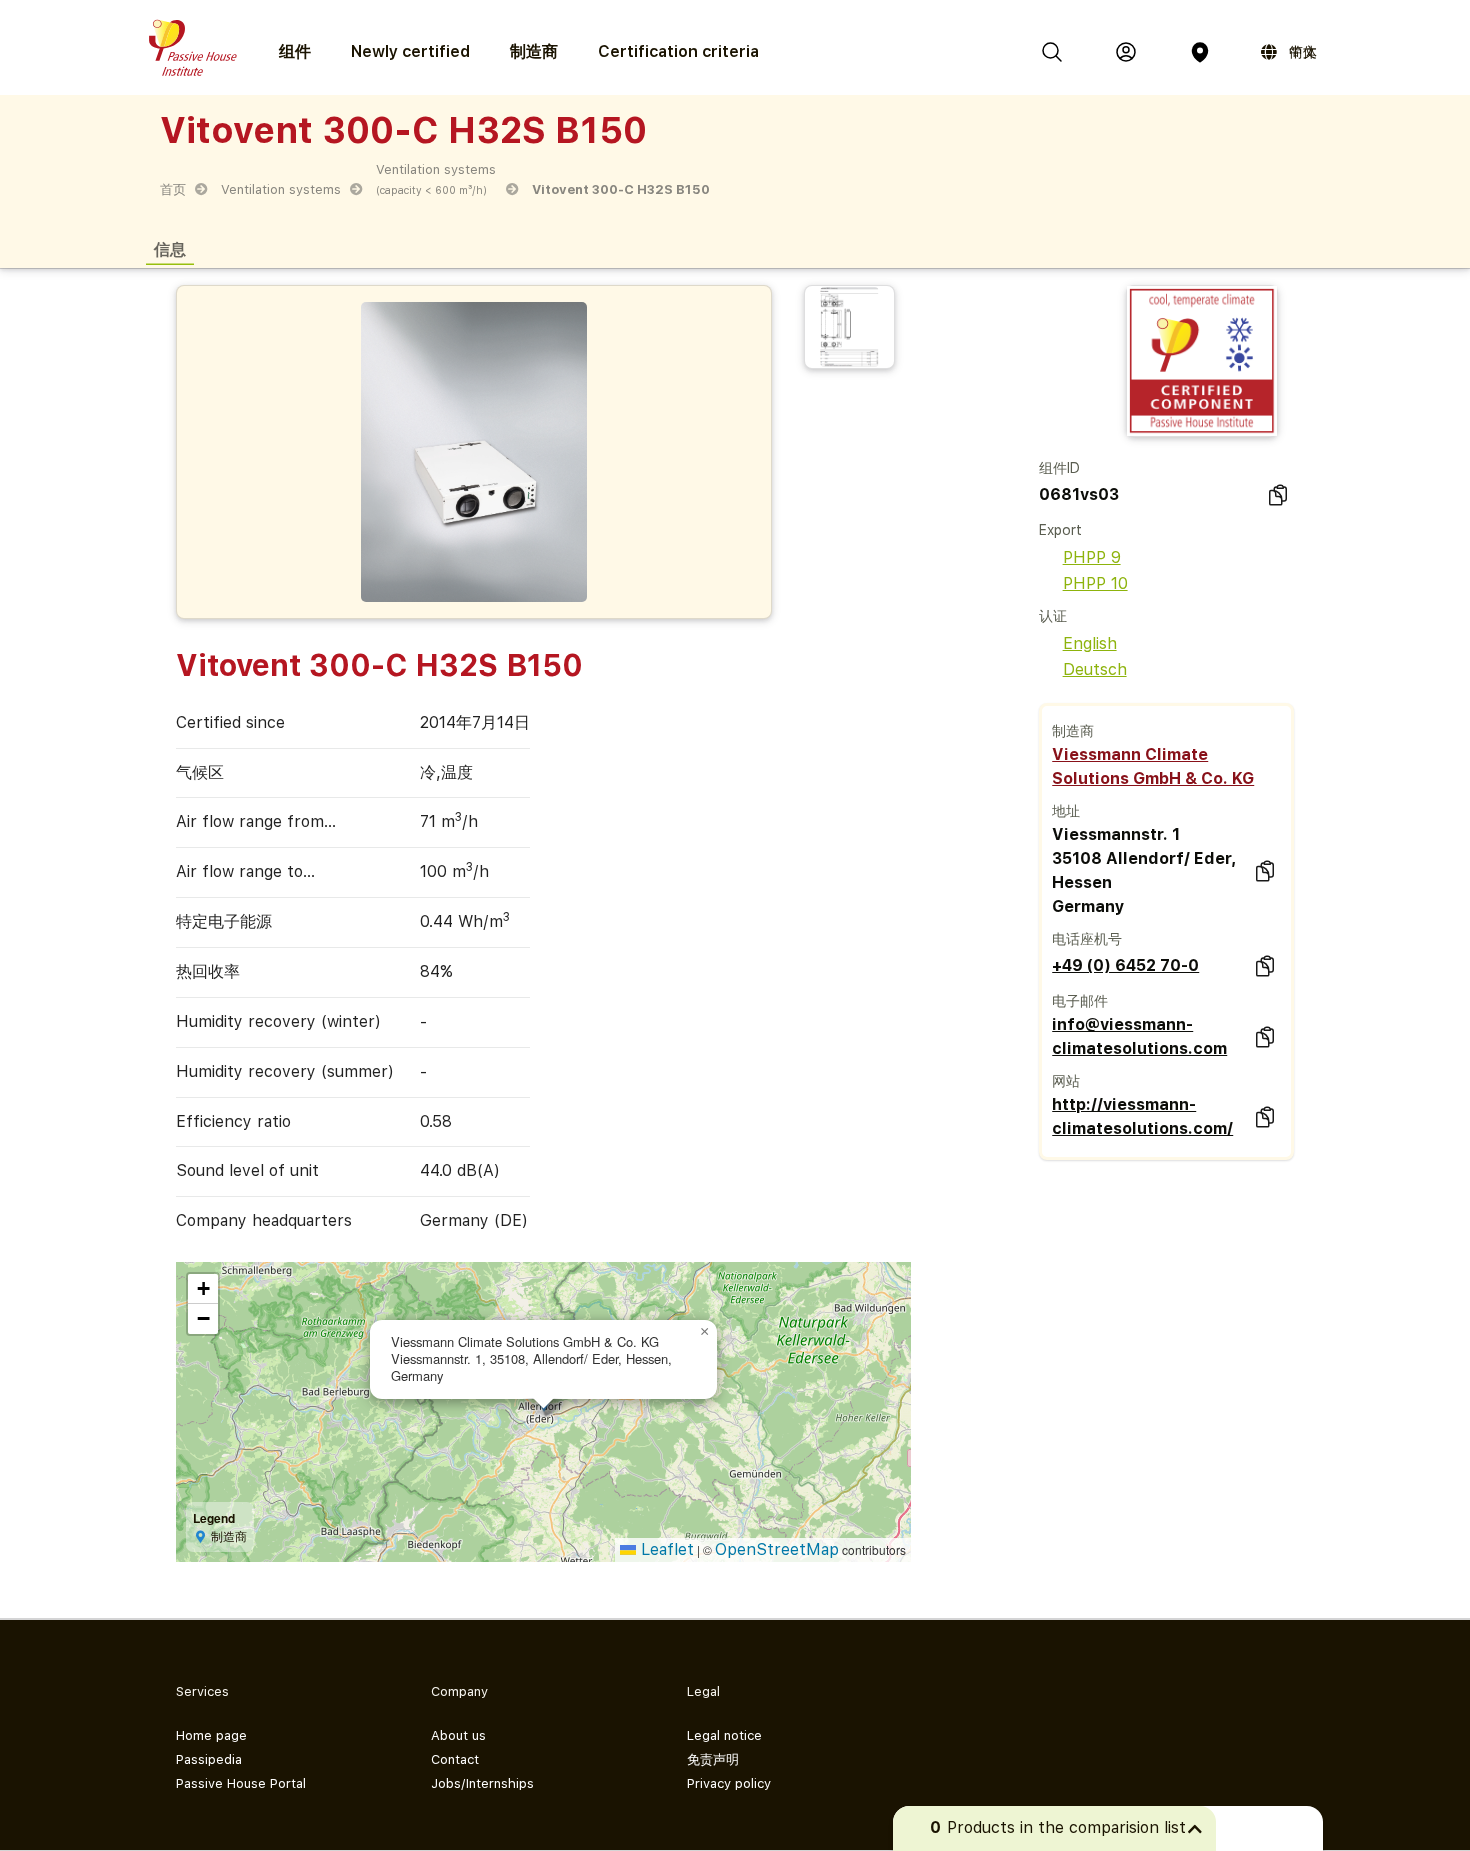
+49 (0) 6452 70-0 (1125, 965)
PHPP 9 (1092, 557)
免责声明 (713, 1759)
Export (1060, 530)
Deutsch (1095, 669)
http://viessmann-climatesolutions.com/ (1142, 1116)
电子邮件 (1080, 1001)
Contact (455, 1759)
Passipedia (209, 1759)
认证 (1053, 616)
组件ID (1059, 468)
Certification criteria (678, 51)
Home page (211, 1735)
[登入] (1126, 52)
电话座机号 (1087, 939)
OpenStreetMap (777, 1549)
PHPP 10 (1095, 583)
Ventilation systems (281, 189)
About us (458, 1735)
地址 (1066, 811)
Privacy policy (729, 1783)
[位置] (1200, 52)
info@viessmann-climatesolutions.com (1139, 1036)
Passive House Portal (241, 1783)
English (1090, 643)
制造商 (534, 51)
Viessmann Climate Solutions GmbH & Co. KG (1153, 766)
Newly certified (410, 51)
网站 (1066, 1081)
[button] (705, 1332)
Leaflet (665, 1549)
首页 (173, 189)
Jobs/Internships (482, 1783)
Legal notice (724, 1735)
